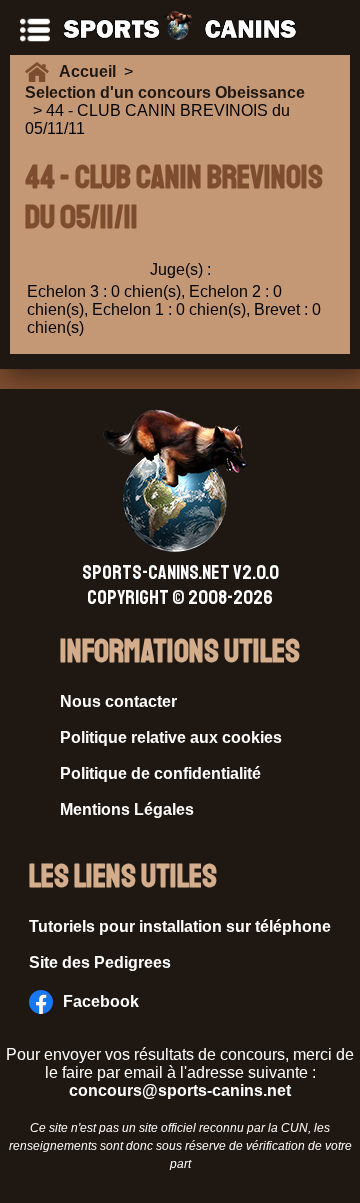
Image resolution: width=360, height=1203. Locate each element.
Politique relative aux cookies (171, 737)
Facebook (101, 1001)
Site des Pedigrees (100, 962)
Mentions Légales (127, 809)
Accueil (91, 71)
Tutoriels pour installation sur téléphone (180, 926)
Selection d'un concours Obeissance (165, 92)
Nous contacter (118, 701)
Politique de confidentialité (160, 773)
